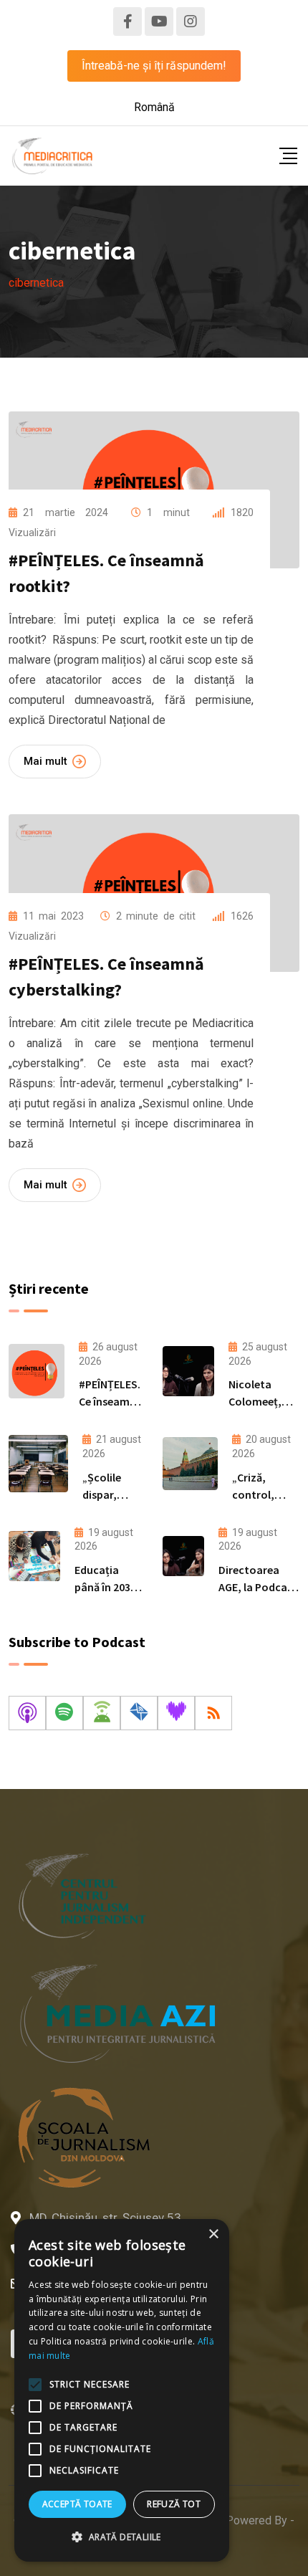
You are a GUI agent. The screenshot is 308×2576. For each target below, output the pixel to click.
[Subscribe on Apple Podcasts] (27, 1713)
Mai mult (45, 761)
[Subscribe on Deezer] (176, 1713)
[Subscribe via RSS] (213, 1713)
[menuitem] (154, 108)
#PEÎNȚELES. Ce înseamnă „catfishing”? (112, 1401)
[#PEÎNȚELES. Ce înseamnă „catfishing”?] (37, 1371)
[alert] (122, 2390)
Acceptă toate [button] (77, 2504)
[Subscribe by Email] (139, 1713)
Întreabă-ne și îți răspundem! (154, 66)
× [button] (213, 2234)
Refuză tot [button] (174, 2504)
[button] (122, 2537)
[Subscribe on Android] (102, 1713)
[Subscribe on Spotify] (64, 1713)
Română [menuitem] (154, 107)
